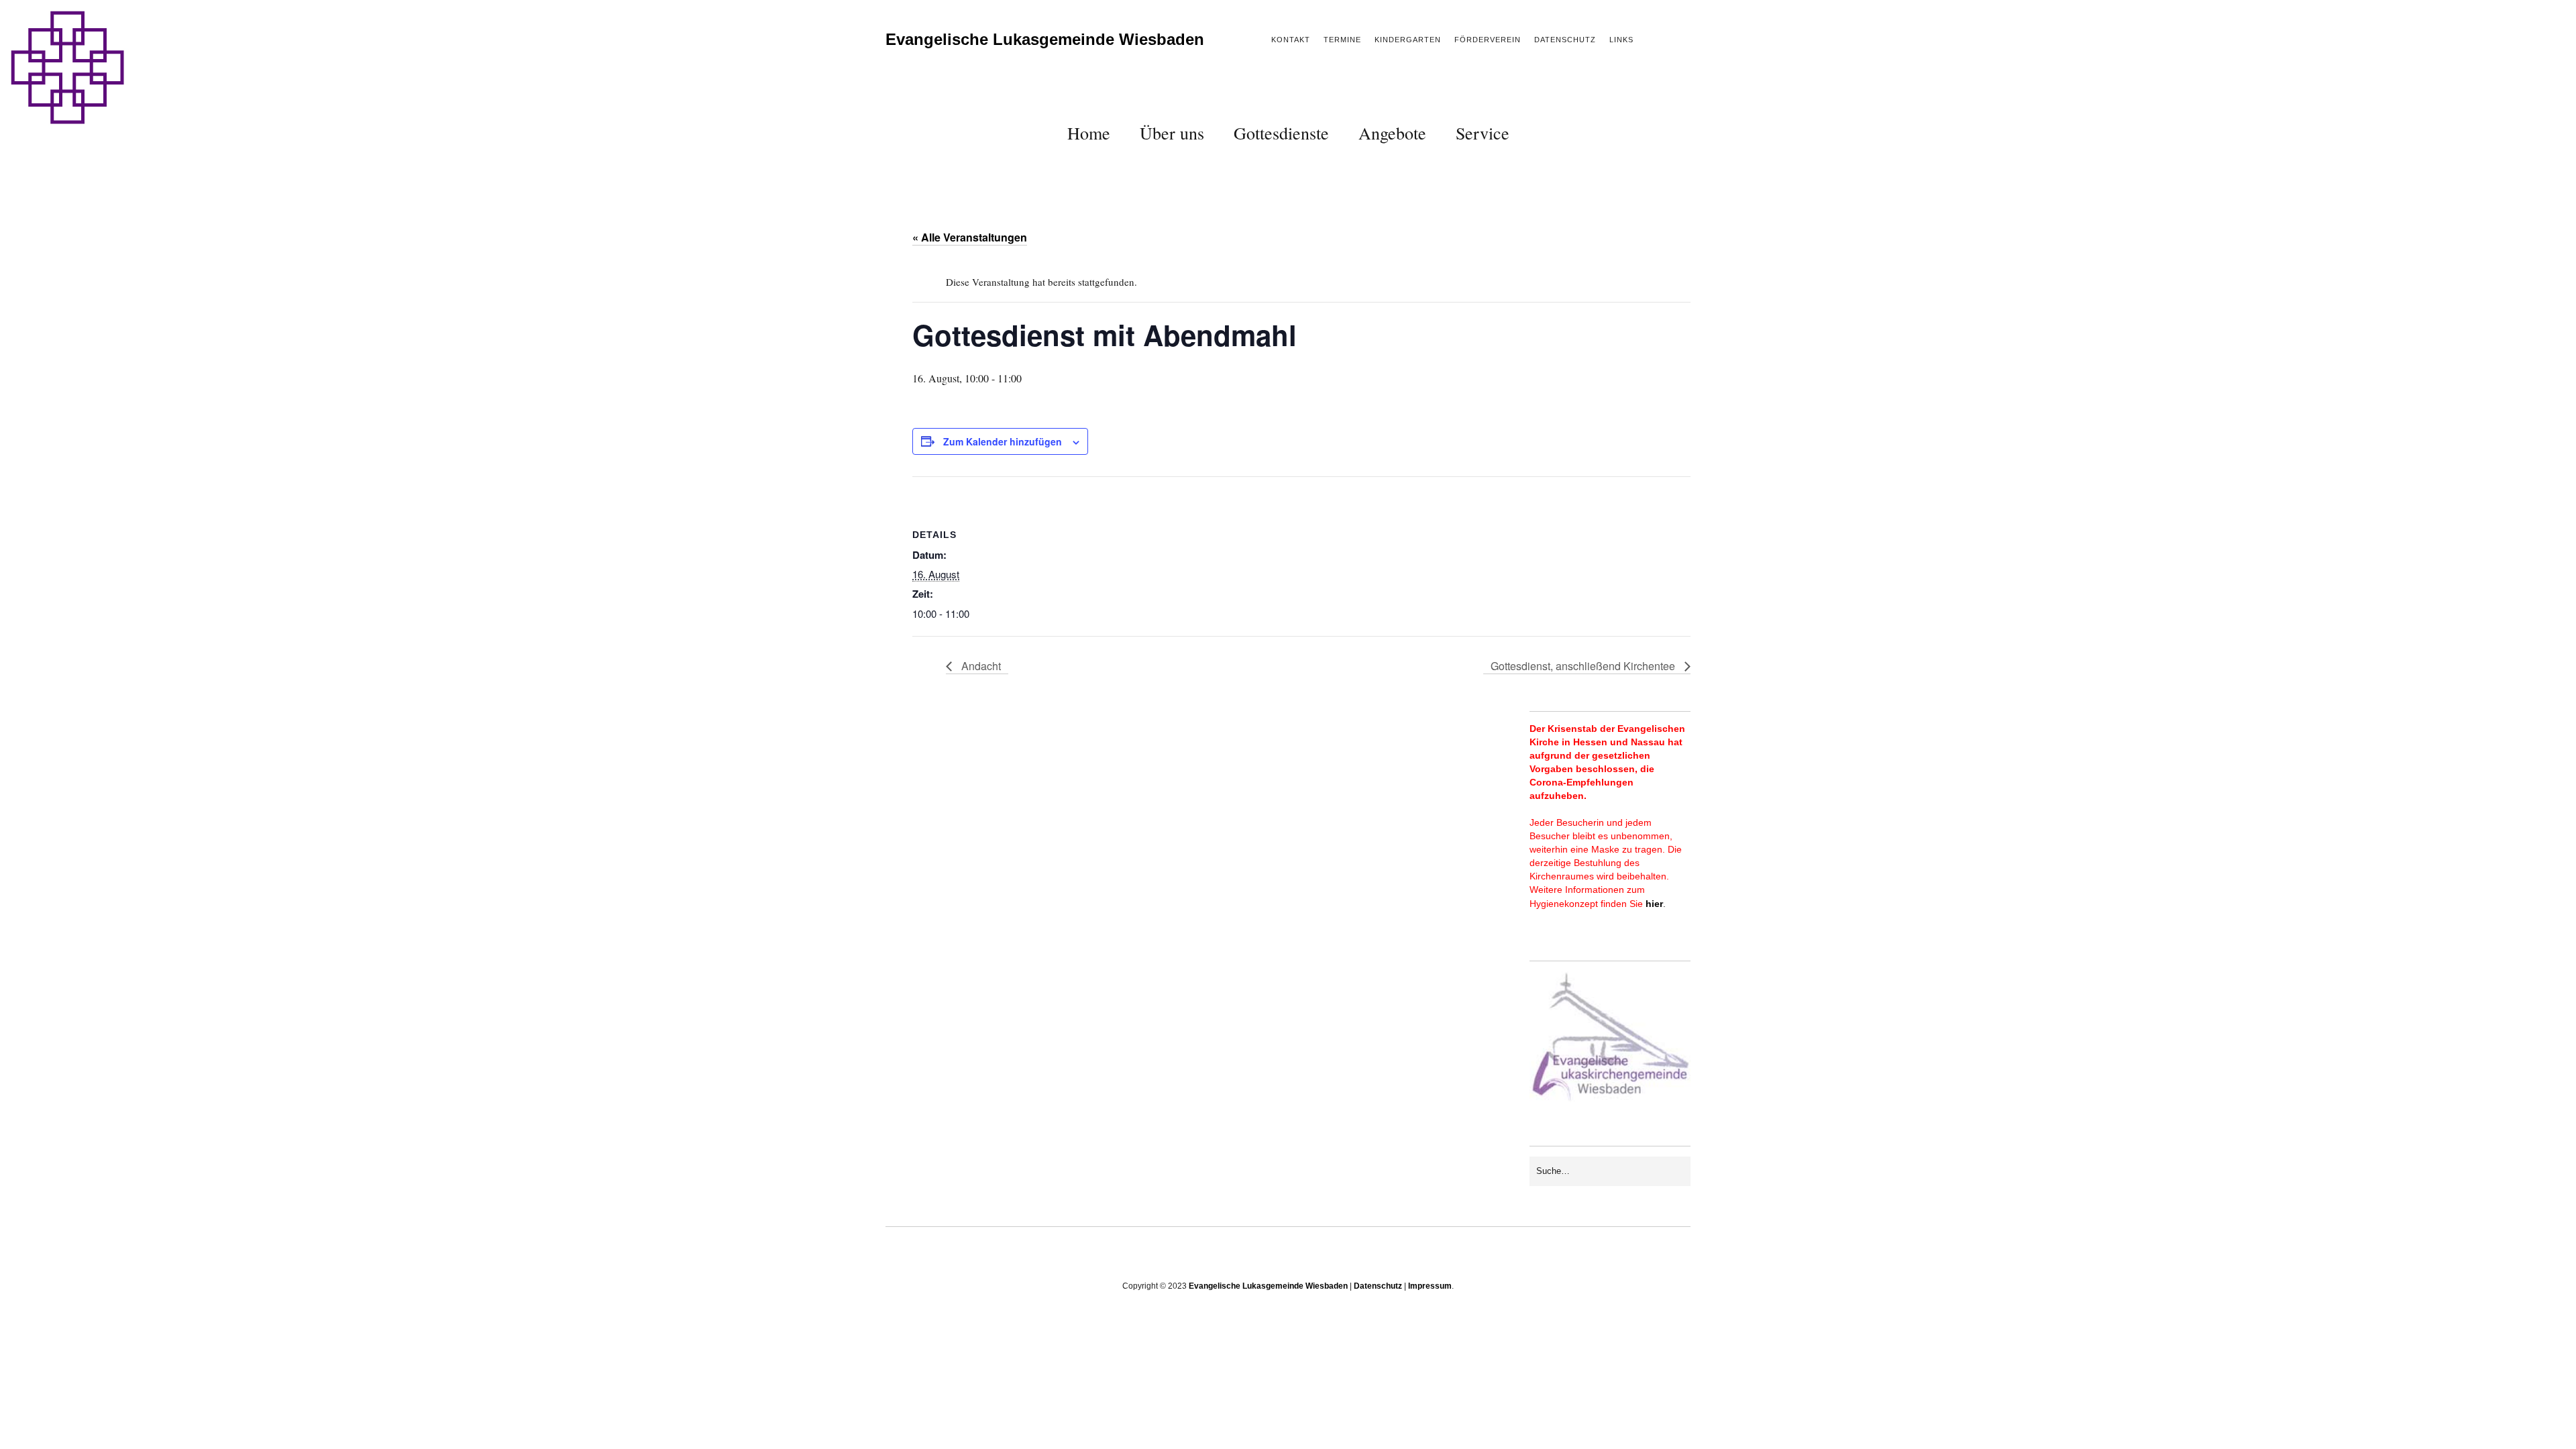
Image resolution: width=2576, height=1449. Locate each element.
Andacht (980, 666)
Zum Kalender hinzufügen (1003, 441)
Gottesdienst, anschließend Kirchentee (1584, 666)
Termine (1342, 40)
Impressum (1430, 1286)
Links (1621, 40)
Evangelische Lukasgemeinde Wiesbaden (1045, 39)
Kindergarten (1408, 40)
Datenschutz (1565, 40)
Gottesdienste (1281, 133)
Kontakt (1291, 40)
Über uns (1172, 133)
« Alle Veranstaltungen (970, 237)
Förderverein (1488, 40)
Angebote (1392, 133)
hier (1654, 904)
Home (1089, 133)
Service (1483, 133)
